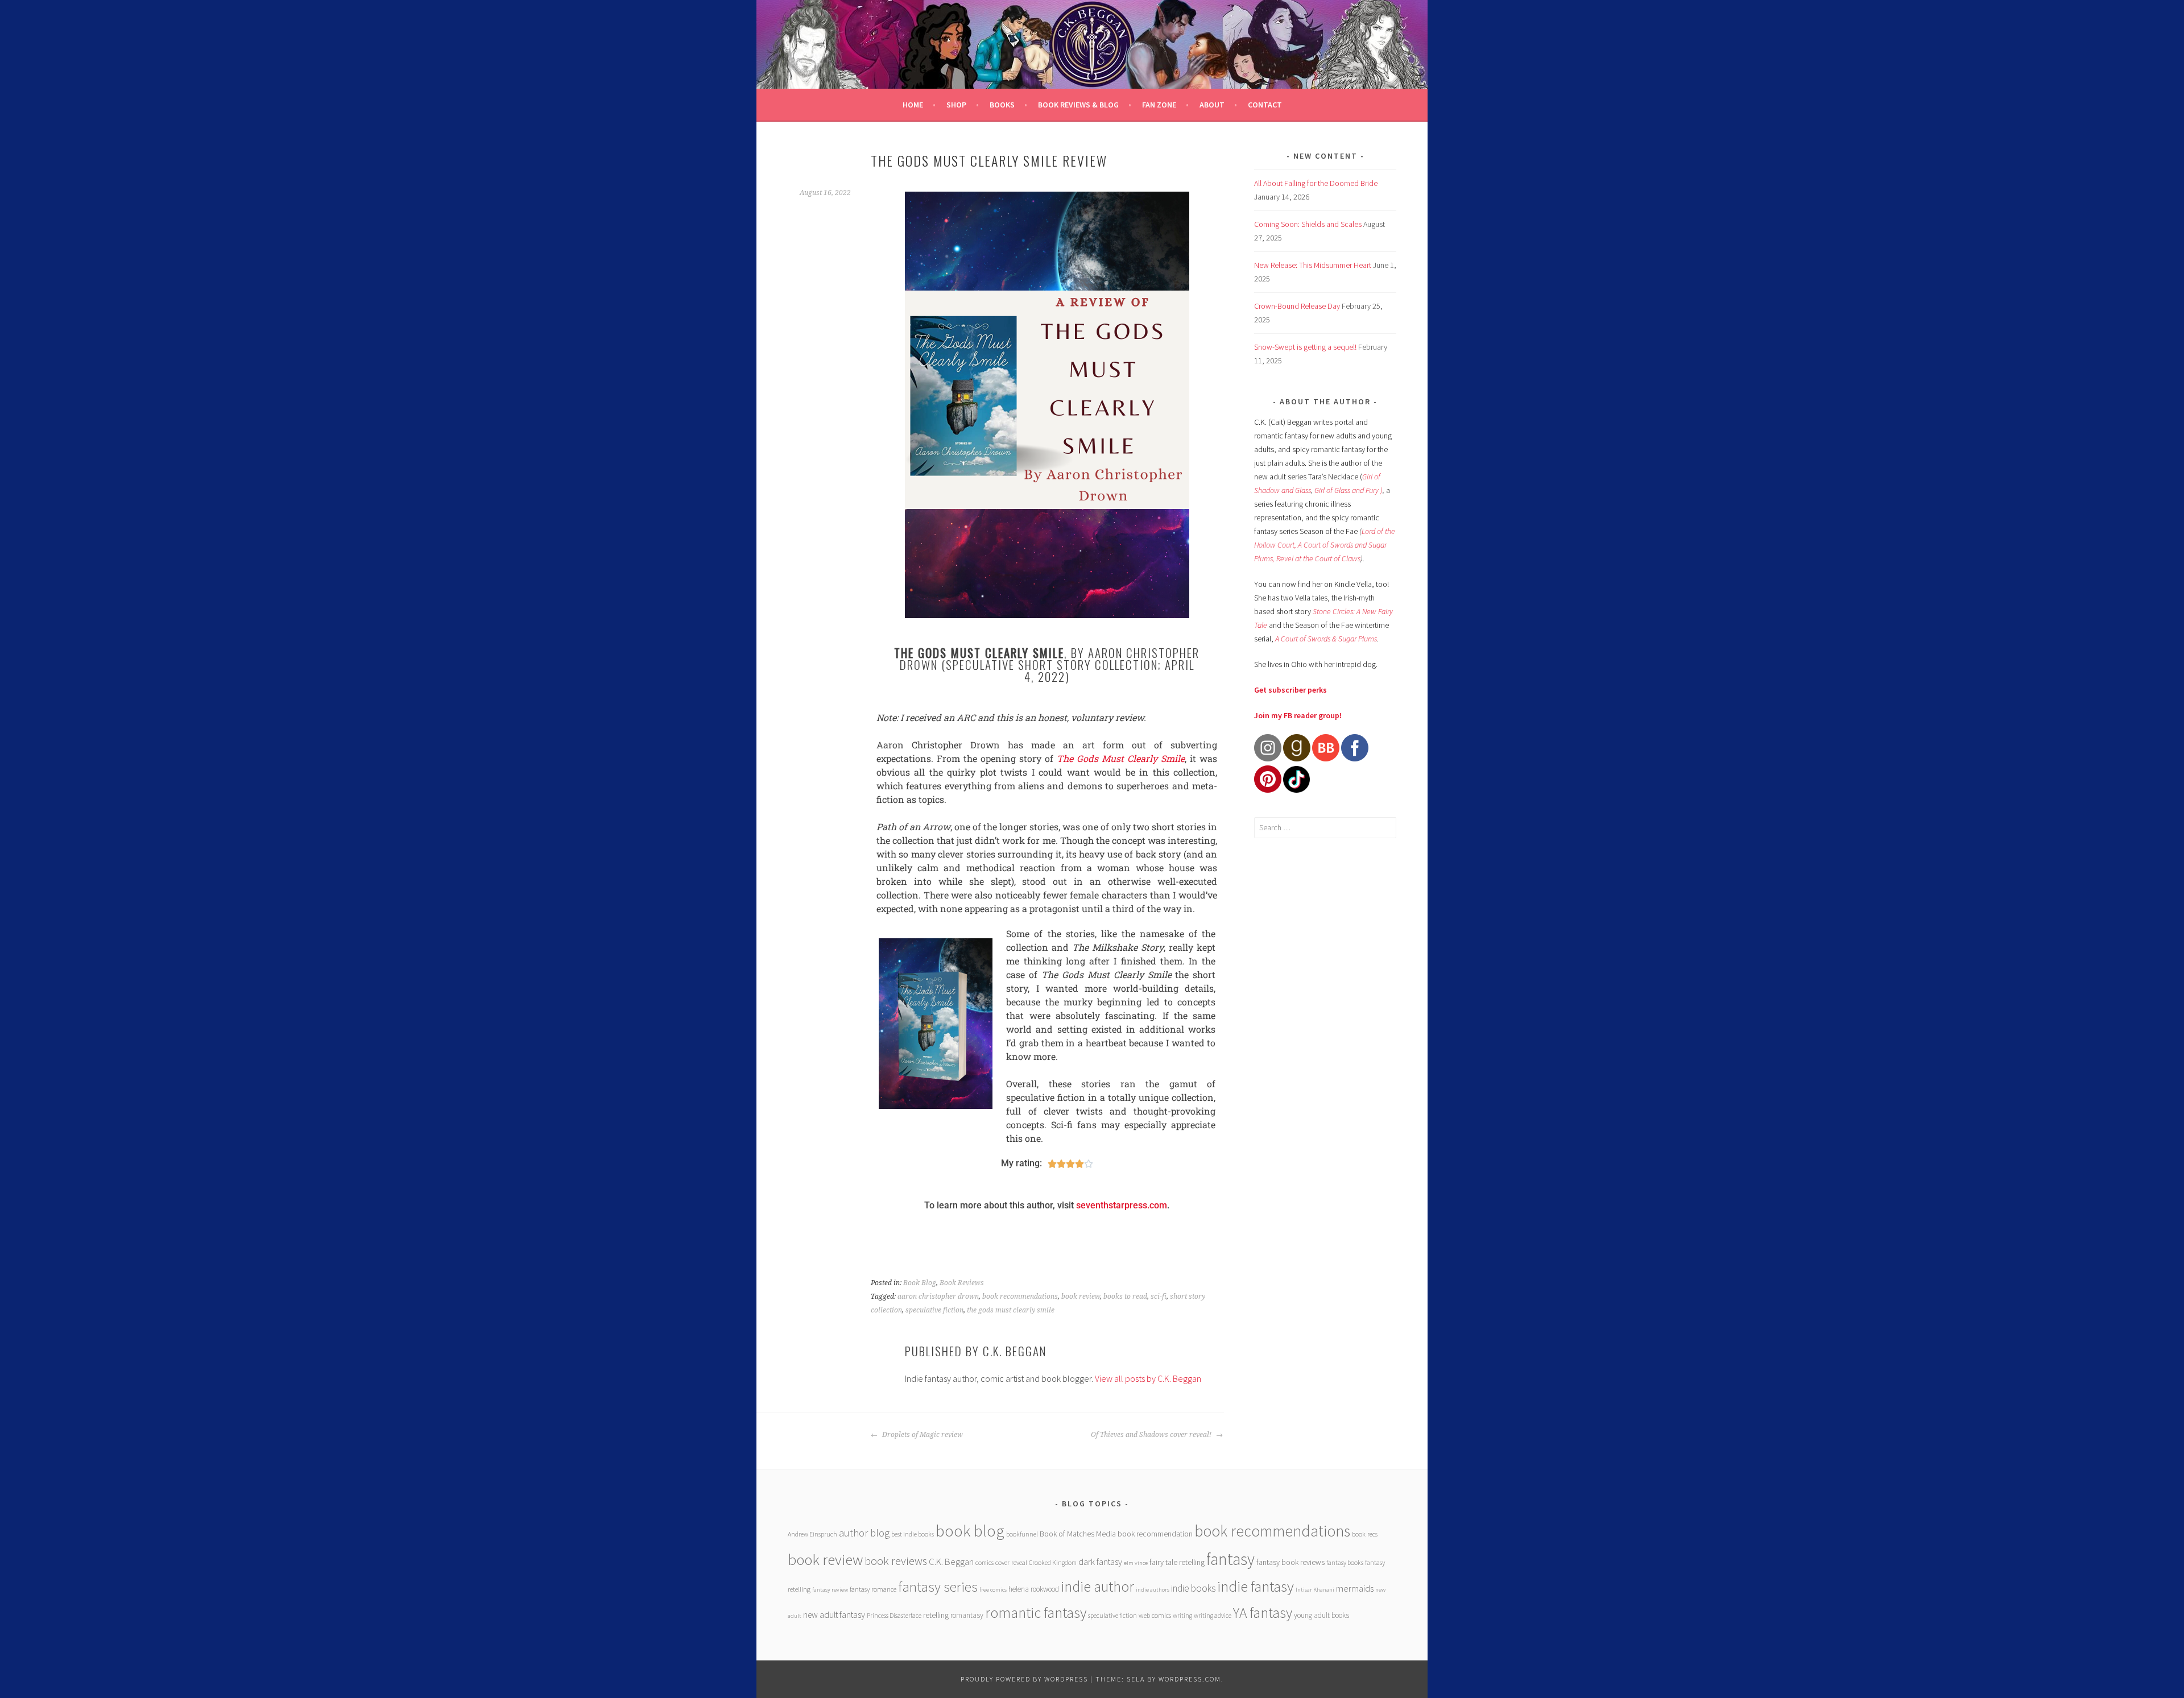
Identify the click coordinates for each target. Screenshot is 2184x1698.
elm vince (1136, 1563)
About (1212, 105)
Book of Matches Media (1078, 1534)
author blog (864, 1533)
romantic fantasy (1036, 1612)
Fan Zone (1159, 105)
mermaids (1355, 1588)
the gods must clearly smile (1011, 1310)
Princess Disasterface (894, 1615)
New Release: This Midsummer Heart (1313, 265)
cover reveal (1011, 1562)
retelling (936, 1615)
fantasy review (830, 1590)
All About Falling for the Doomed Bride (1316, 183)
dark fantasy (1100, 1562)
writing (1182, 1615)
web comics (1155, 1615)
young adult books (1321, 1615)
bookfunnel (1022, 1534)
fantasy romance (873, 1589)
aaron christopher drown (938, 1297)
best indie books (913, 1534)
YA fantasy (1263, 1613)
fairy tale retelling (1177, 1562)
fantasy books (1345, 1562)
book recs (1365, 1534)
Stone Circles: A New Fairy (1353, 611)
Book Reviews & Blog (1078, 105)
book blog (970, 1531)
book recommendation (1155, 1534)
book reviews (896, 1561)
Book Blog (920, 1283)
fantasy (1230, 1559)
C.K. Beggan (951, 1562)
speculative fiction (934, 1310)
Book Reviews (962, 1283)
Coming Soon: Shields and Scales (1308, 224)
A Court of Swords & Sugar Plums (1326, 639)
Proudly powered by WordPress (1024, 1679)
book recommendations (1020, 1297)
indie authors (1153, 1590)
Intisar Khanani (1315, 1590)
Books (1002, 105)
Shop (956, 105)
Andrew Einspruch (812, 1534)
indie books (1193, 1588)
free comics (993, 1590)
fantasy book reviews (1290, 1562)
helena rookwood (1034, 1589)
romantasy (967, 1615)
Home (913, 105)
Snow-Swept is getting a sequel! (1305, 347)
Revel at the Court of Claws (1318, 558)
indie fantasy (1256, 1586)
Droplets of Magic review (922, 1435)
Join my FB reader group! (1298, 715)
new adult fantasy (834, 1615)
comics (985, 1562)
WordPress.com (1190, 1679)
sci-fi (1159, 1297)
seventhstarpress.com (1122, 1205)
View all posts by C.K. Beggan (1148, 1378)
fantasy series (938, 1587)
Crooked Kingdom (1053, 1562)
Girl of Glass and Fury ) (1349, 490)
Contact (1265, 105)
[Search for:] (1325, 827)
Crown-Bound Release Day (1297, 306)
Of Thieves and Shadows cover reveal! (1152, 1435)
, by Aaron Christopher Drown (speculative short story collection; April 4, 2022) (1047, 664)
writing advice (1213, 1615)
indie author (1097, 1586)
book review (1081, 1297)
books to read (1125, 1297)
